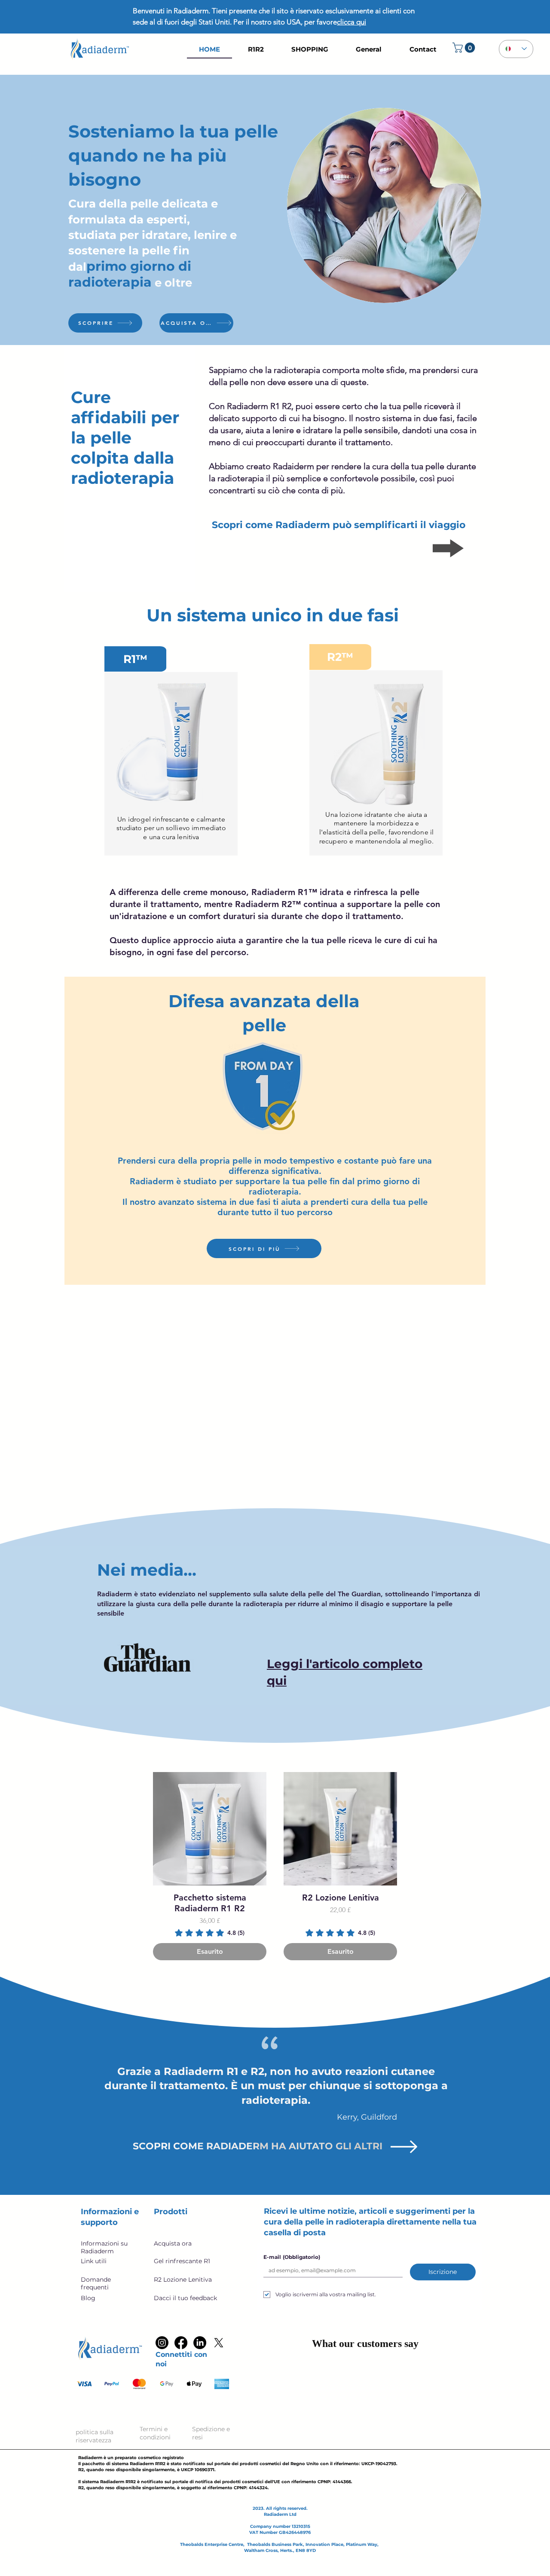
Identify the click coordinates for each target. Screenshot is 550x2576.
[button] (465, 48)
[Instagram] (162, 2343)
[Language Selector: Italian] (516, 49)
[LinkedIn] (200, 2343)
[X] (219, 2343)
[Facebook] (181, 2343)
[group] (275, 1866)
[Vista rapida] (210, 1829)
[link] (210, 1933)
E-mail (292, 2257)
